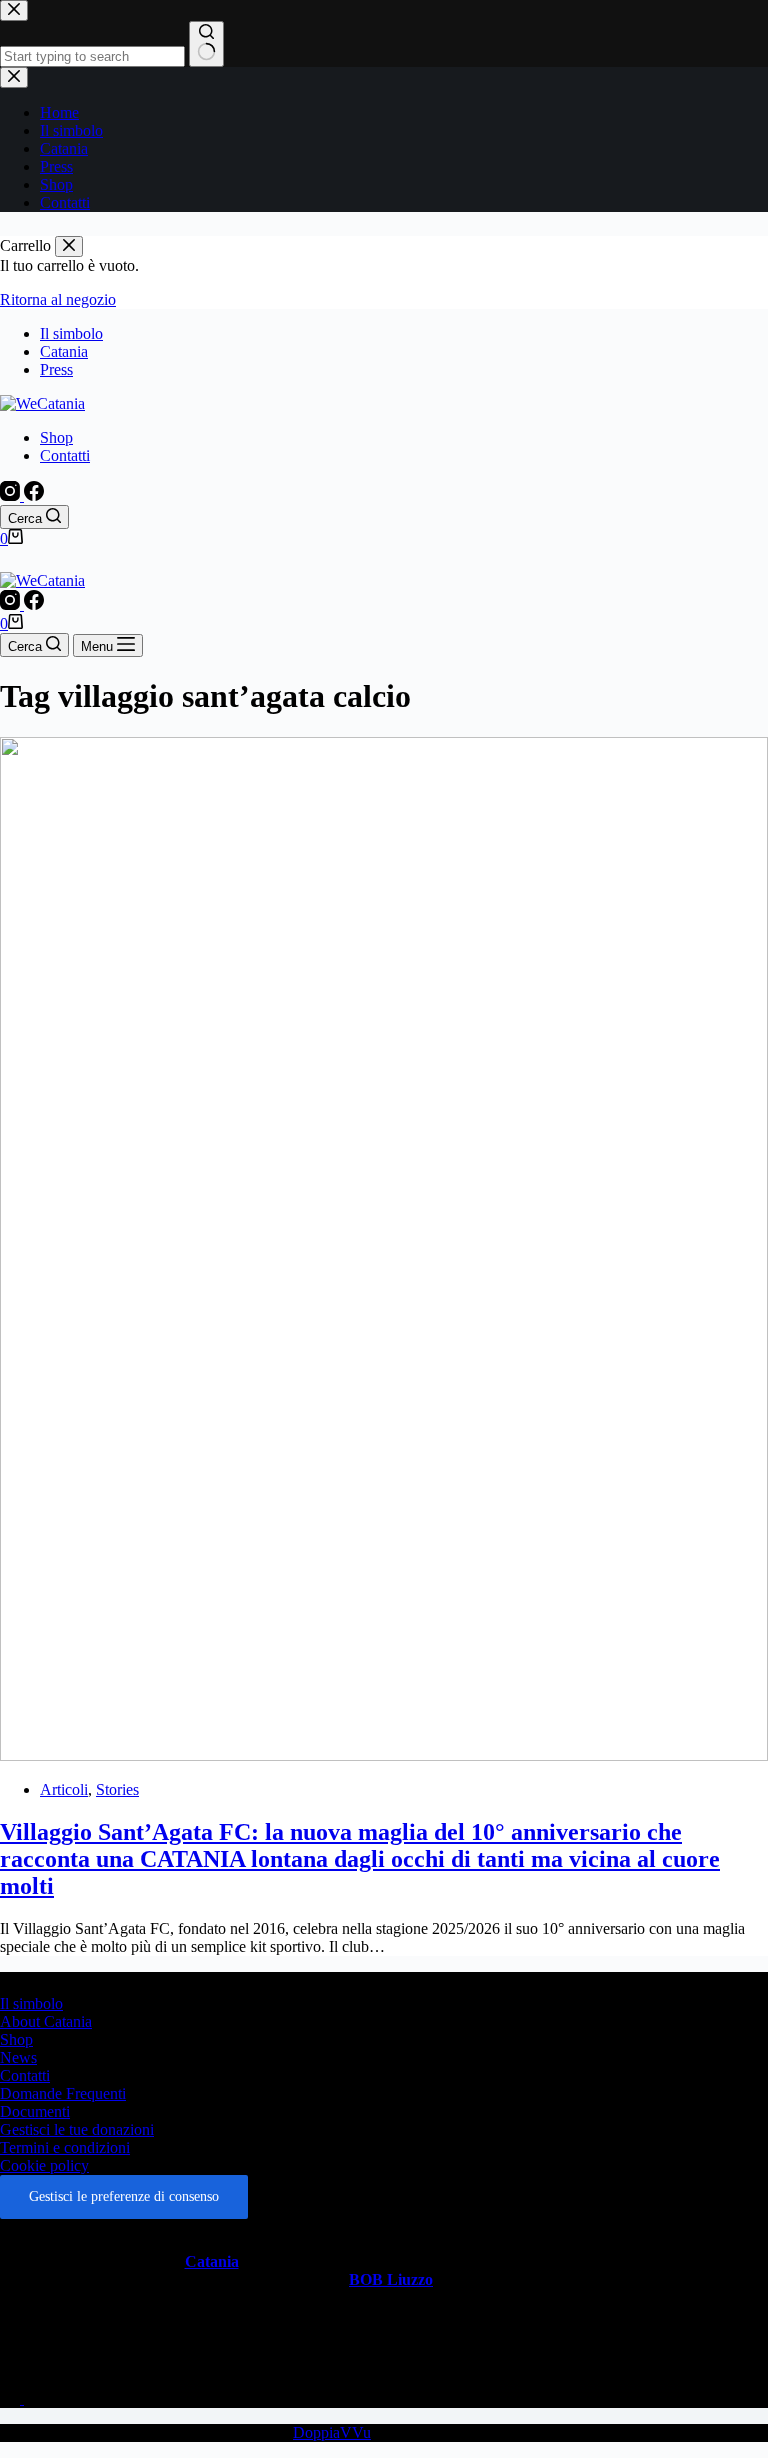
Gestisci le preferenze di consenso (124, 2196)
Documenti (35, 2111)
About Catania (46, 2021)
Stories (117, 1789)
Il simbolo (71, 333)
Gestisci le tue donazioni (77, 2129)
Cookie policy (44, 2165)
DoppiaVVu (332, 2432)
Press (56, 369)
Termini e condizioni (65, 2147)
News (18, 2057)
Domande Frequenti (63, 2093)
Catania (64, 351)
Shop (56, 437)
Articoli (64, 1789)
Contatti (65, 455)
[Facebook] (34, 495)
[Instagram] (12, 495)
